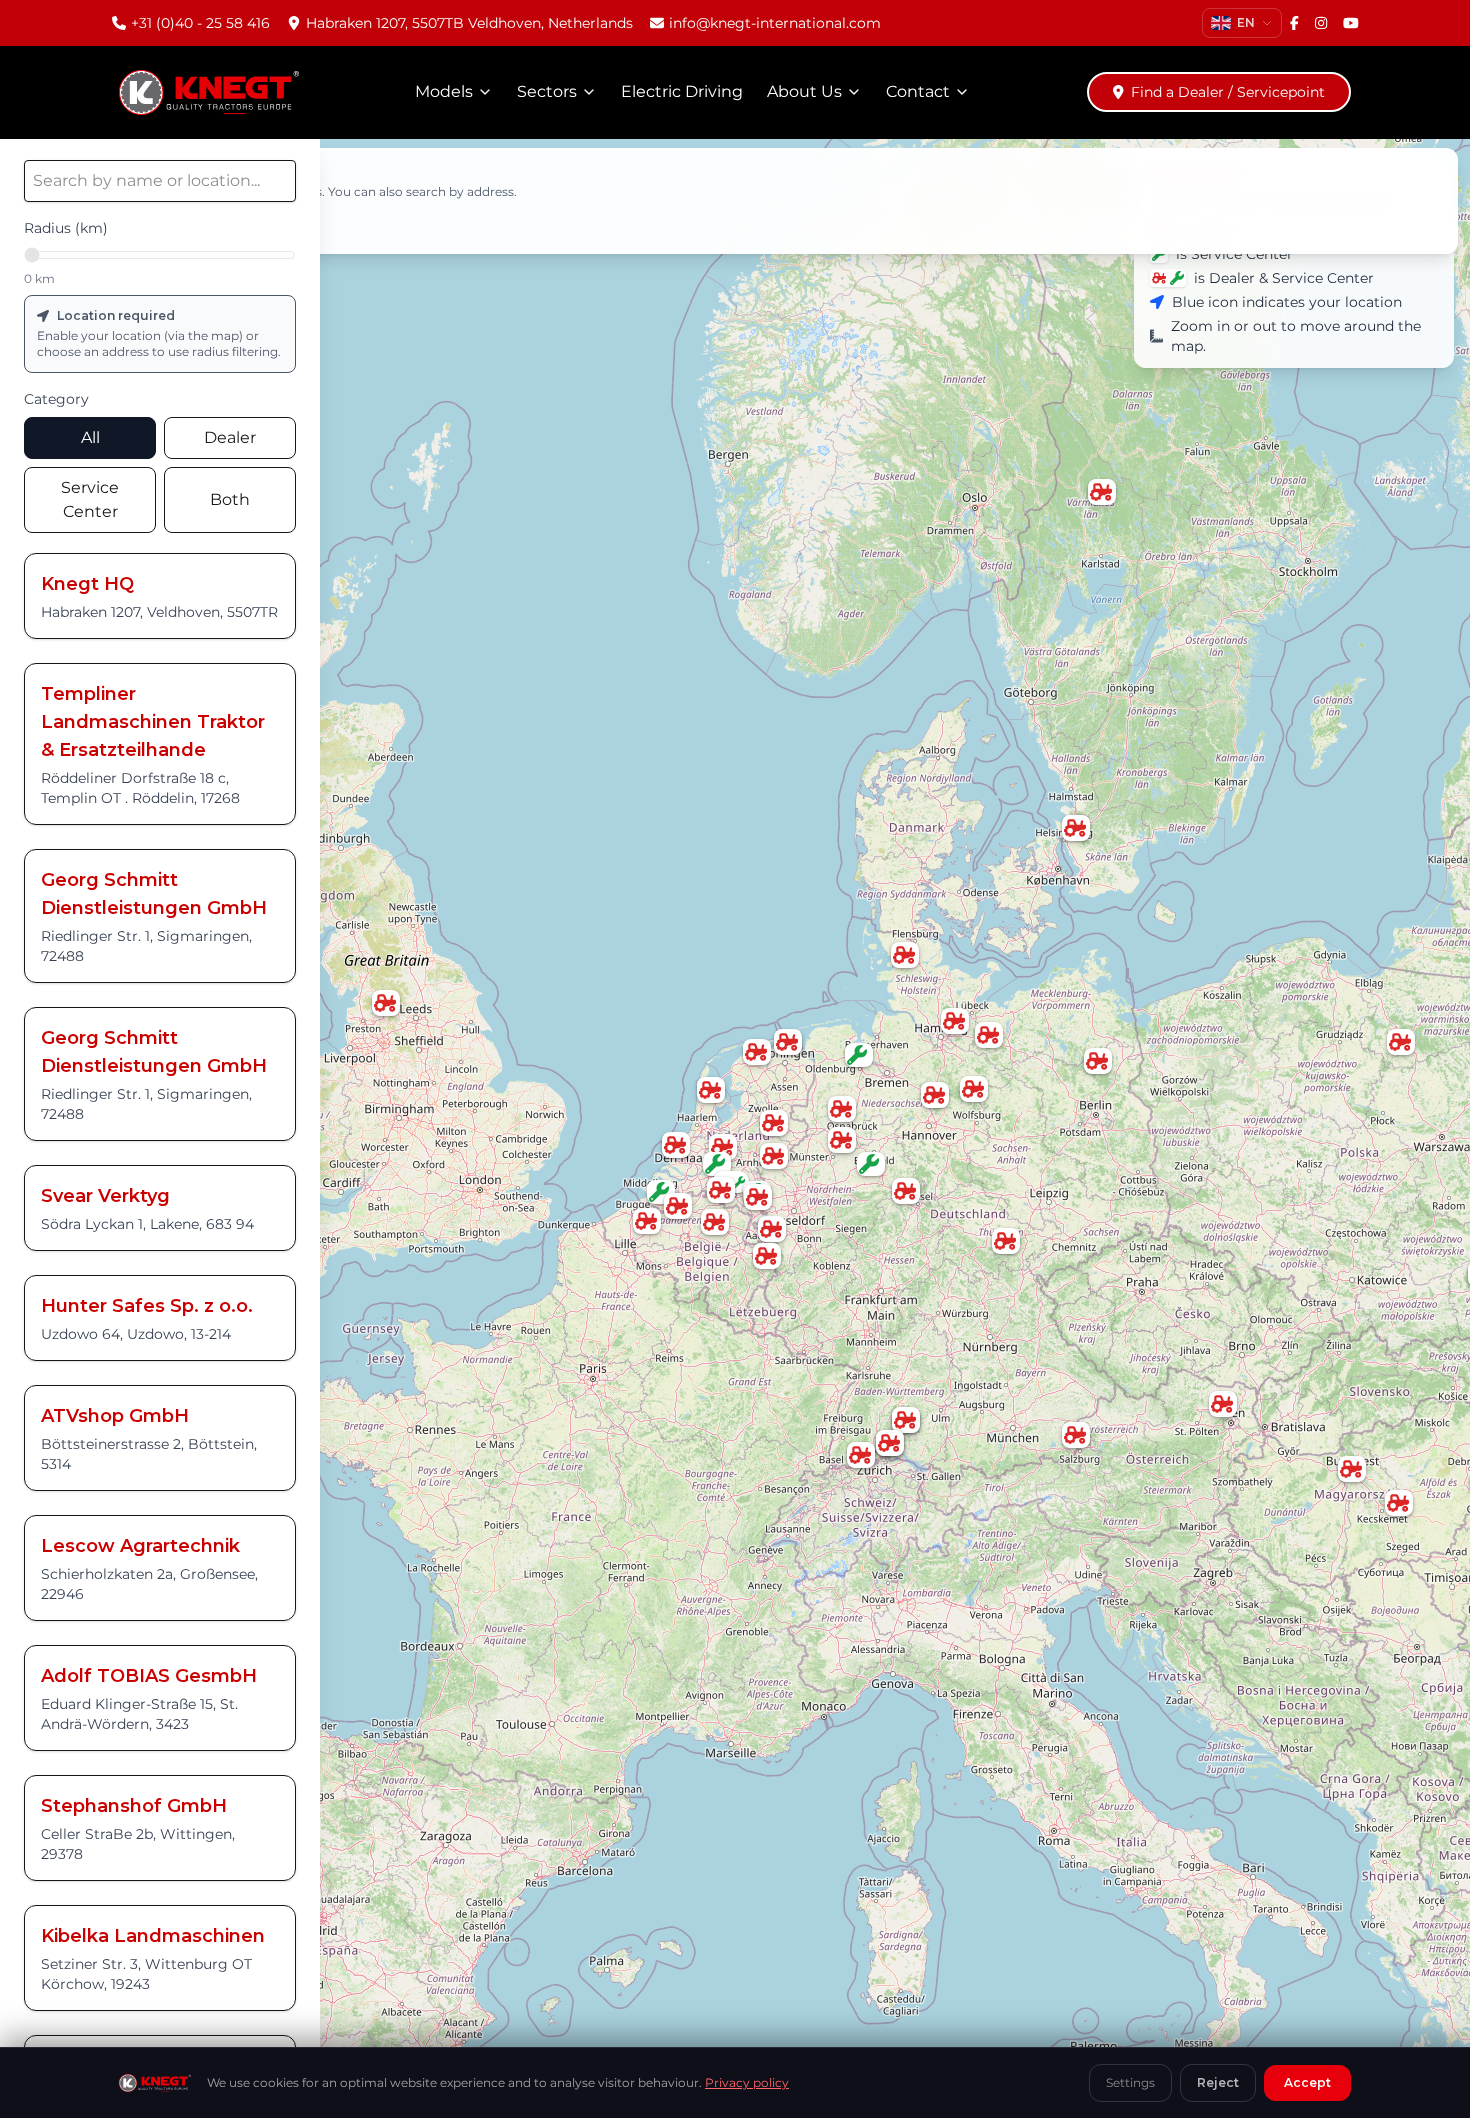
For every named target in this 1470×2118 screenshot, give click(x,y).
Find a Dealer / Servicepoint (1228, 92)
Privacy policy (747, 2082)
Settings (1130, 2082)
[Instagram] (1321, 23)
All (90, 437)
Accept (1307, 2082)
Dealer (230, 437)
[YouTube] (1351, 23)
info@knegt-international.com (775, 23)
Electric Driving (682, 91)
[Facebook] (1294, 23)
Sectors (547, 91)
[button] (1098, 1062)
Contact (918, 91)
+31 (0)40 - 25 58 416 (200, 23)
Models (444, 91)
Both (230, 499)
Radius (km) (66, 228)
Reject (1218, 2082)
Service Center (90, 499)
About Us (804, 91)
